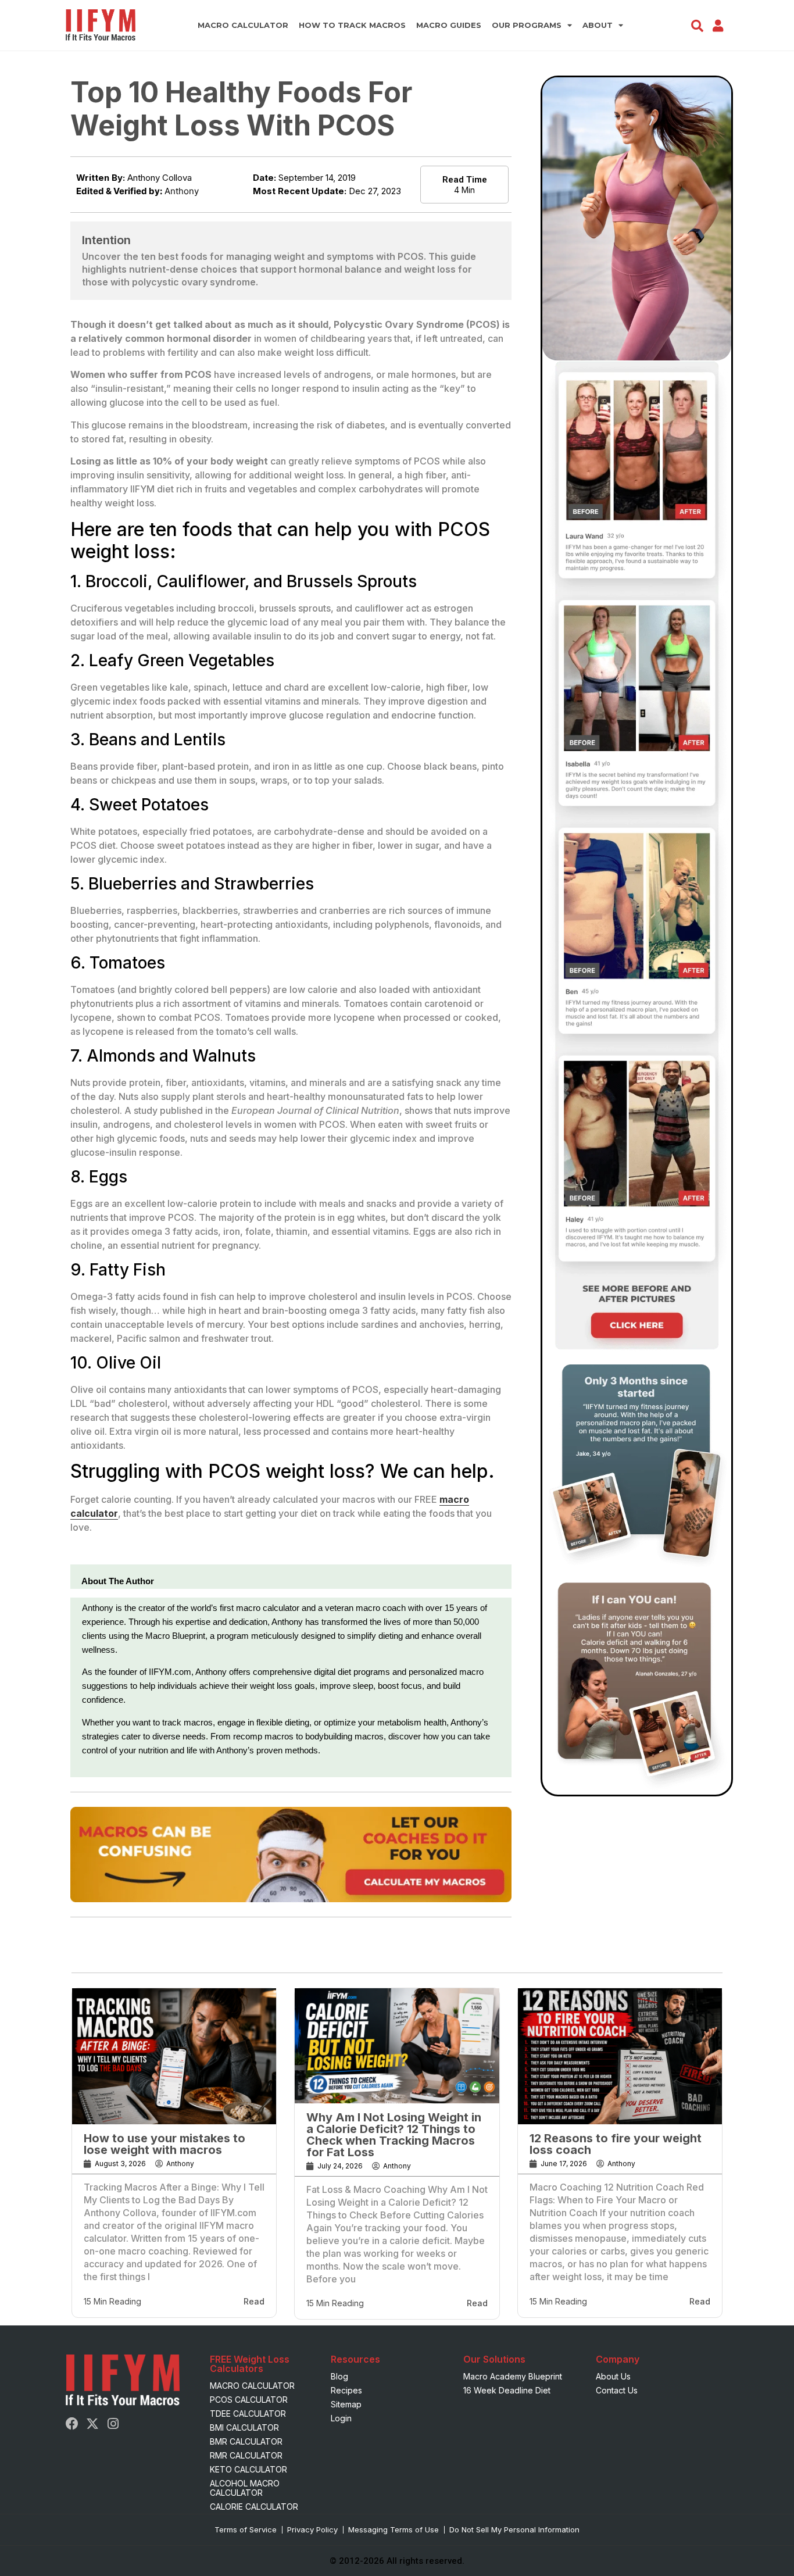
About (598, 25)
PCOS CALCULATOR (249, 2400)
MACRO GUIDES (449, 25)
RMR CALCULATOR (246, 2455)
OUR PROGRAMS (527, 25)
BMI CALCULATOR (244, 2427)
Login (341, 2418)
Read (254, 2301)
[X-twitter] (92, 2424)
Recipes (346, 2390)
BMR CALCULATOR (246, 2441)
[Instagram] (113, 2424)
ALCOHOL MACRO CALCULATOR (245, 2488)
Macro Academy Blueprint (513, 2376)
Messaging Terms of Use (394, 2529)
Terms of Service (246, 2529)
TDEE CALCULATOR (248, 2414)
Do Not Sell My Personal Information (514, 2529)
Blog (339, 2376)
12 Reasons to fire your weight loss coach (616, 2144)
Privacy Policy (312, 2529)
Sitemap (346, 2404)
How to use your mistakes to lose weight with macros (164, 2144)
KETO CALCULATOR (248, 2469)
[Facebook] (72, 2424)
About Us (613, 2376)
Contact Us (617, 2390)
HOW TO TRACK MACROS (352, 25)
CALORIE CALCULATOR (254, 2507)
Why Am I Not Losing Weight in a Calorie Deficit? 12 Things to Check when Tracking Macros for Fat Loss (394, 2135)
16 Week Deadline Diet (507, 2390)
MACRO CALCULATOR (243, 25)
